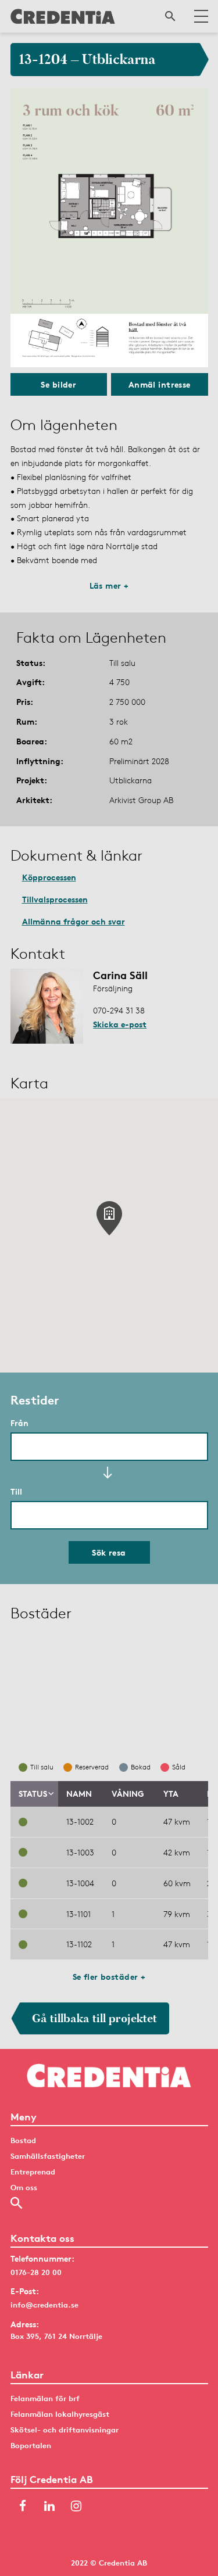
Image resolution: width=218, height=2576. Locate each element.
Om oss (24, 2187)
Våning (128, 1794)
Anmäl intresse (160, 384)
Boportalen (31, 2445)
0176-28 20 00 (36, 2272)
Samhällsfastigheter (48, 2156)
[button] (109, 1218)
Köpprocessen (49, 877)
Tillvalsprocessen (55, 899)
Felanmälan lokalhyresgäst (60, 2414)
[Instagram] (76, 2507)
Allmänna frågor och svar (74, 921)
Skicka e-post (120, 1024)
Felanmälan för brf (45, 2398)
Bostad (23, 2140)
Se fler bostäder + (109, 1977)
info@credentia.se (44, 2305)
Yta (171, 1794)
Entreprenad (33, 2172)
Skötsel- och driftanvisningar (65, 2430)
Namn (79, 1794)
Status (33, 1794)
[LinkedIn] (49, 2507)
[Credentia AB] (63, 16)
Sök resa (109, 1552)
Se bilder (58, 384)
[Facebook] (23, 2507)
